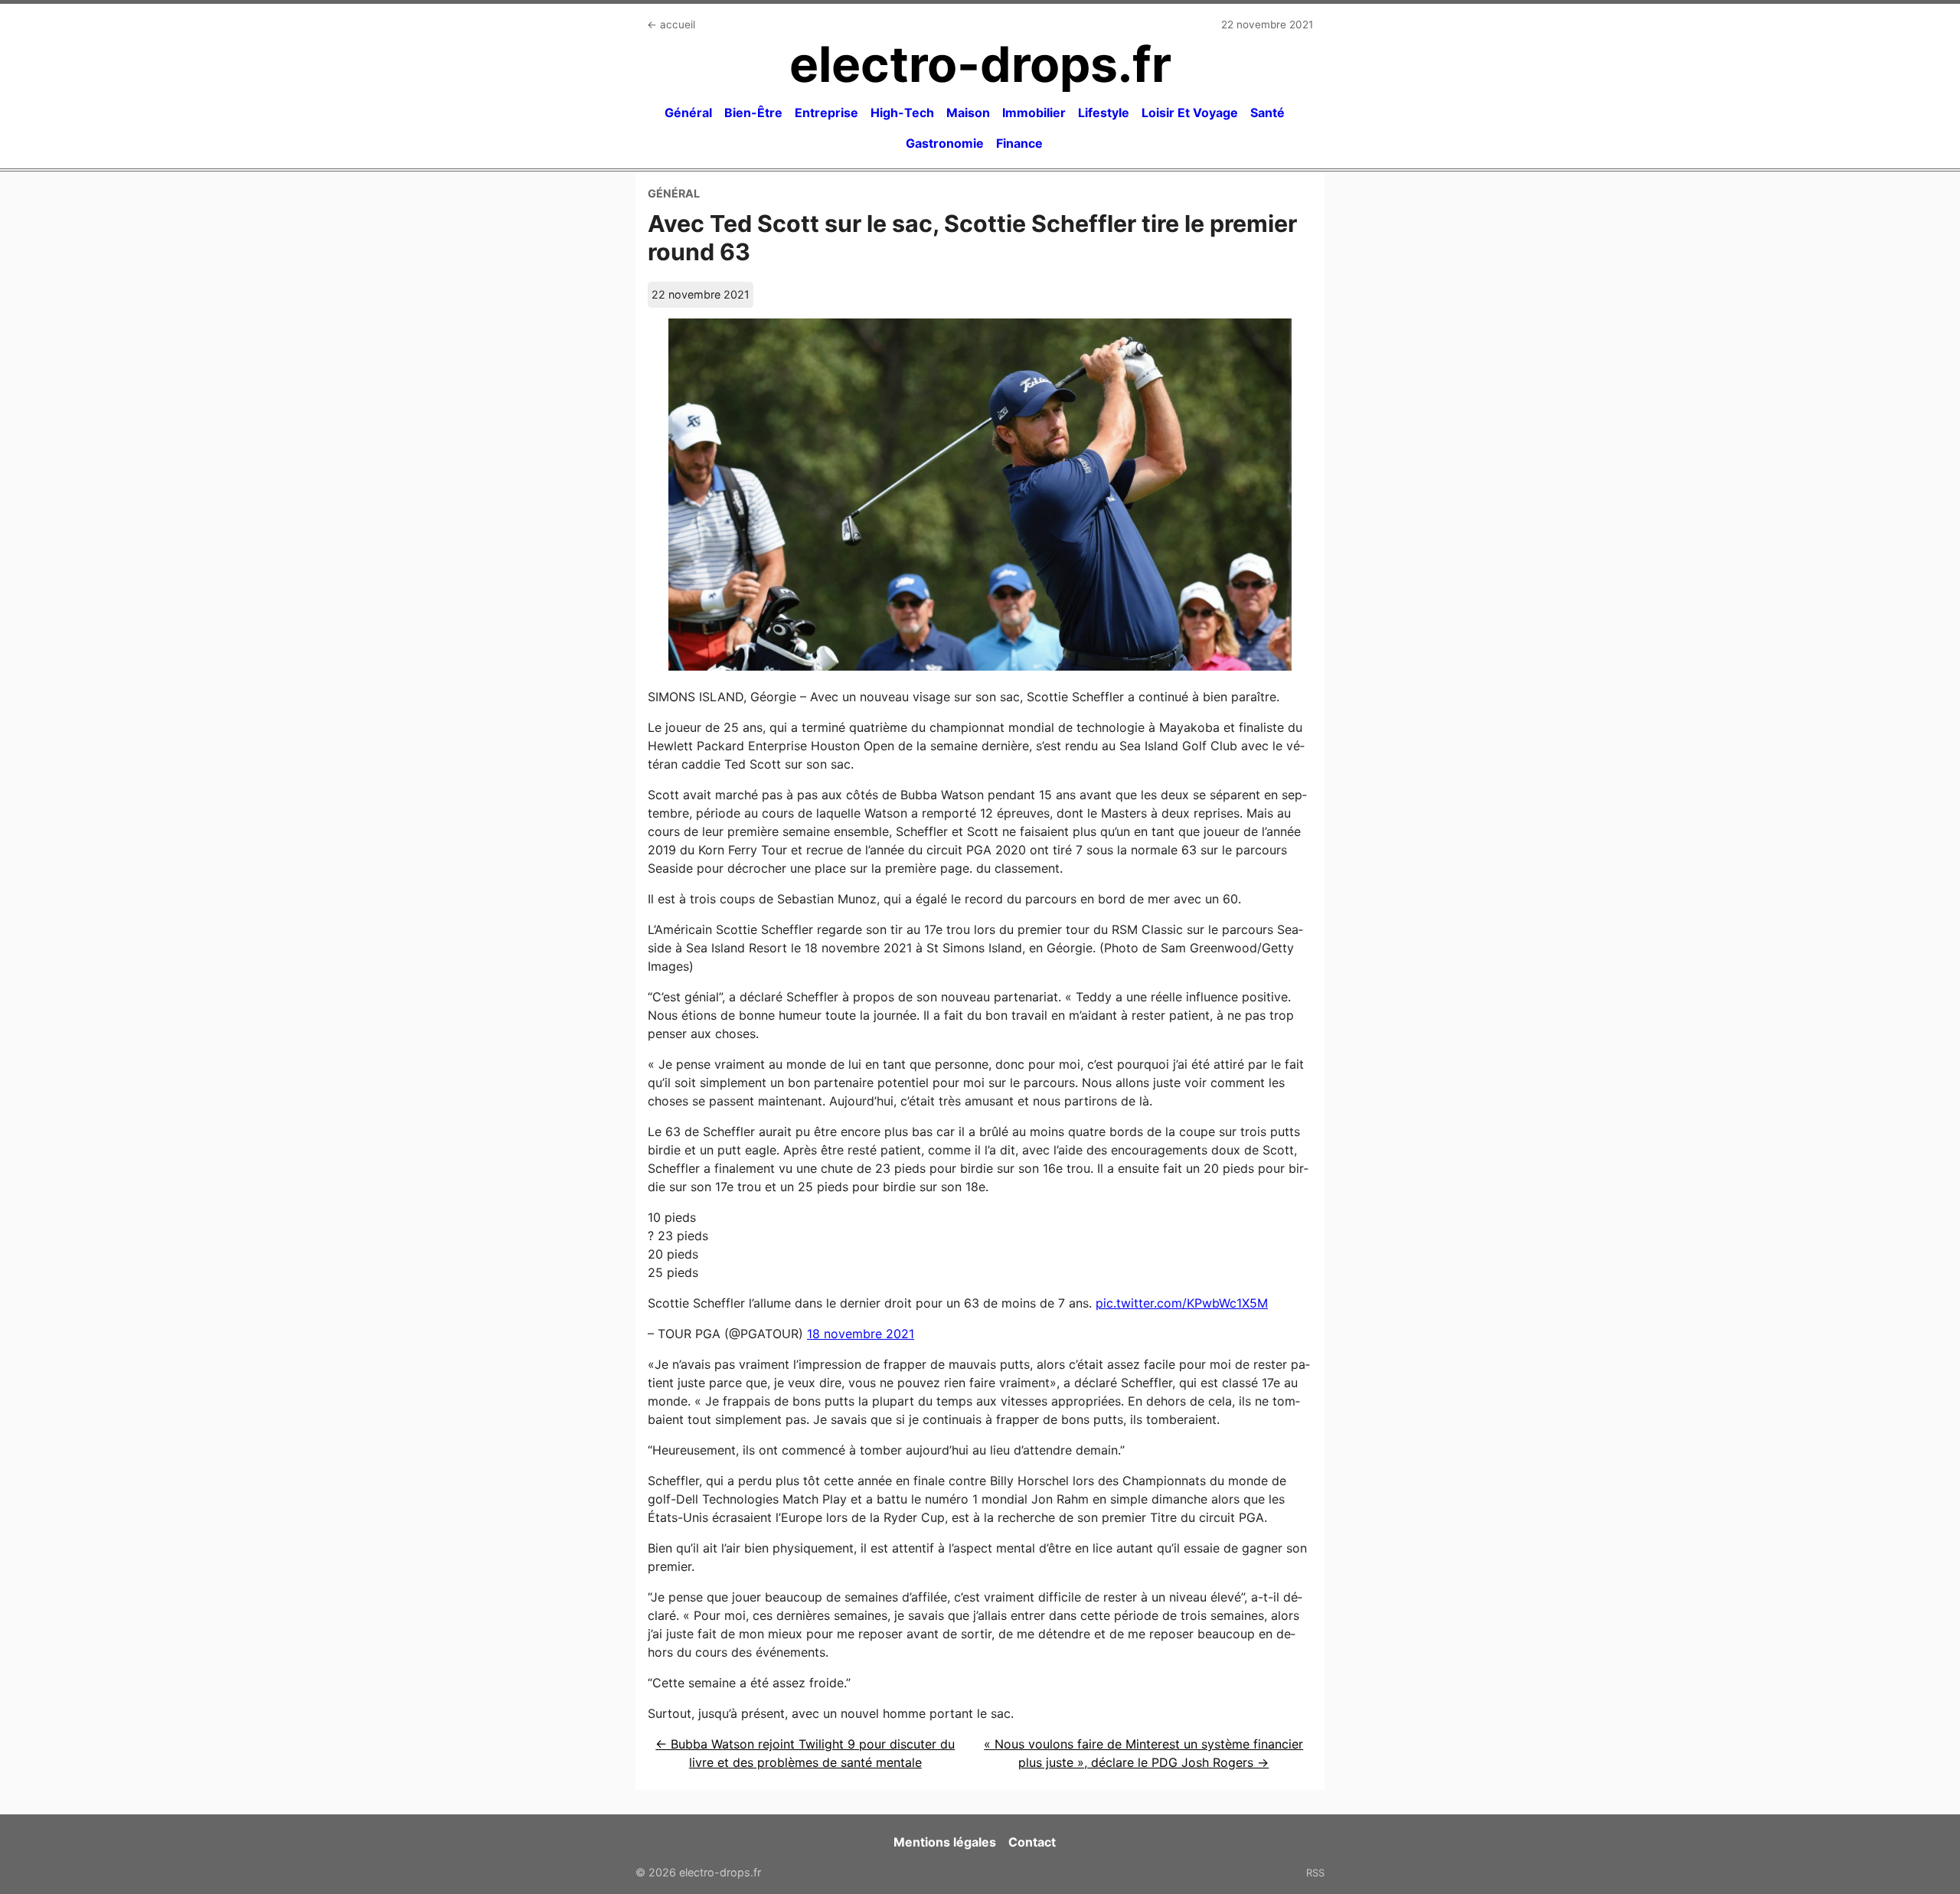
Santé (1267, 113)
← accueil (671, 24)
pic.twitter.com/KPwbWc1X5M (1182, 1303)
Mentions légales (945, 1842)
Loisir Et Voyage (1190, 113)
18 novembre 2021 (861, 1334)
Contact (1032, 1842)
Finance (1019, 143)
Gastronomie (945, 143)
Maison (968, 113)
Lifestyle (1104, 113)
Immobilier (1034, 113)
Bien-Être (753, 113)
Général (688, 113)
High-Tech (902, 113)
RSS (1315, 1873)
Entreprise (826, 113)
